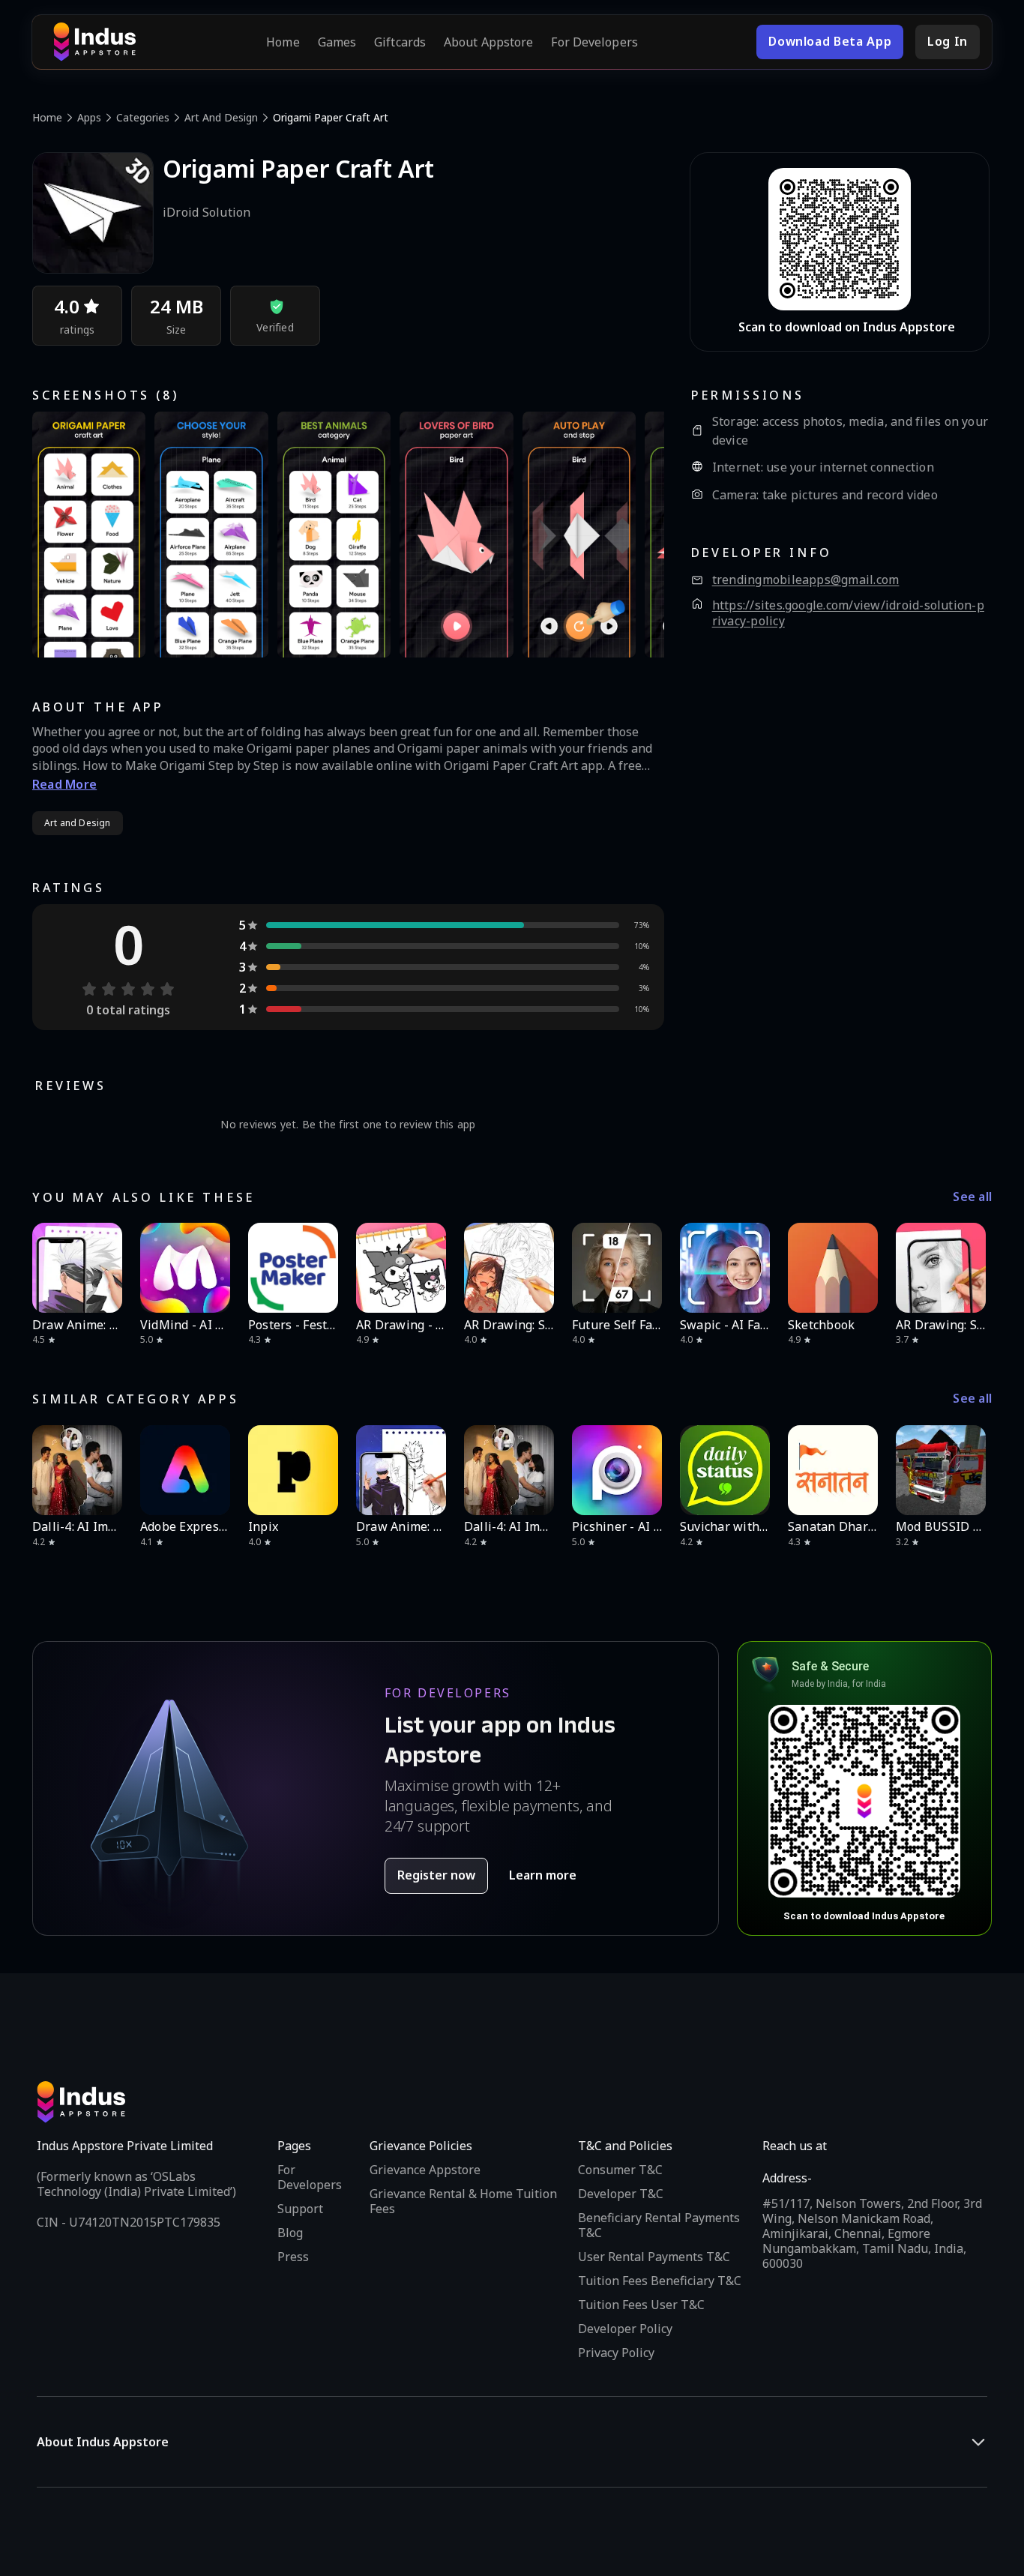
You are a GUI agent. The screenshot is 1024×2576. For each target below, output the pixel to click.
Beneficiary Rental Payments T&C (659, 2225)
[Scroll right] (971, 1268)
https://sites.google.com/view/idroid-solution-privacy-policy (848, 614)
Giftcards (400, 42)
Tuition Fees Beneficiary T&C (660, 2281)
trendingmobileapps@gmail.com (806, 580)
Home (283, 42)
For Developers (594, 42)
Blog (290, 2233)
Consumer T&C (620, 2170)
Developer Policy (625, 2329)
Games (337, 42)
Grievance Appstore (425, 2170)
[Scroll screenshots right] (634, 535)
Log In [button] (948, 41)
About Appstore (488, 42)
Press (293, 2257)
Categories (143, 117)
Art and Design (221, 117)
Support (300, 2209)
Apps (89, 117)
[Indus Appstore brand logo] (94, 42)
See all (972, 1197)
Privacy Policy (616, 2353)
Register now (436, 1875)
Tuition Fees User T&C (641, 2305)
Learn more (543, 1875)
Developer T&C (621, 2194)
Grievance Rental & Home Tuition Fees (463, 2201)
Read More (64, 784)
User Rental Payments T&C (654, 2257)
